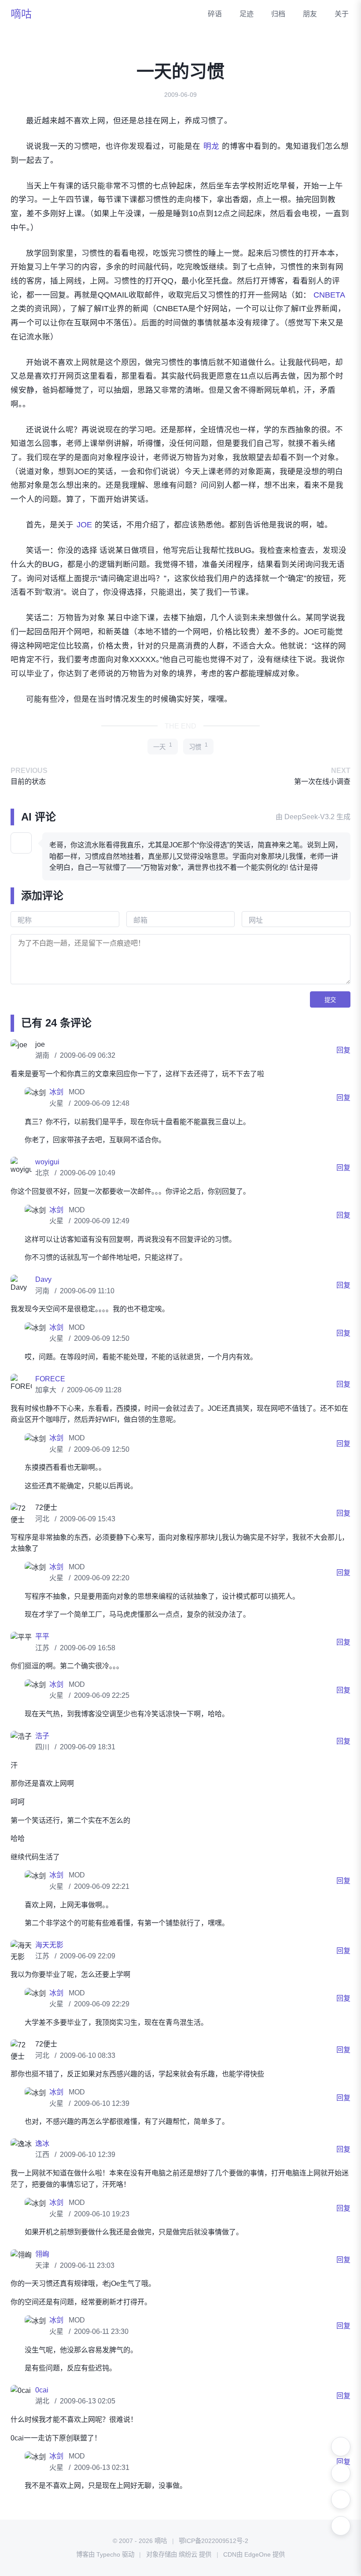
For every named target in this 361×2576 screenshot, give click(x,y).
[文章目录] (341, 2499)
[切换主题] (341, 2447)
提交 (330, 1011)
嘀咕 (21, 14)
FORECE (50, 1390)
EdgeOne (258, 2565)
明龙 (211, 146)
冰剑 (57, 1103)
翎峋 (42, 2265)
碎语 (215, 14)
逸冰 (42, 2155)
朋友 (310, 14)
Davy (43, 1291)
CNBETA (329, 295)
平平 (42, 1648)
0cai (42, 2401)
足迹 (247, 14)
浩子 (42, 1747)
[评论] (341, 2526)
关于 (342, 14)
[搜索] (341, 2473)
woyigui (47, 1173)
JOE (84, 525)
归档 (278, 14)
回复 (343, 1061)
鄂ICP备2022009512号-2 (214, 2552)
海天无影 (49, 1956)
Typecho (108, 2565)
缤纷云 (188, 2565)
